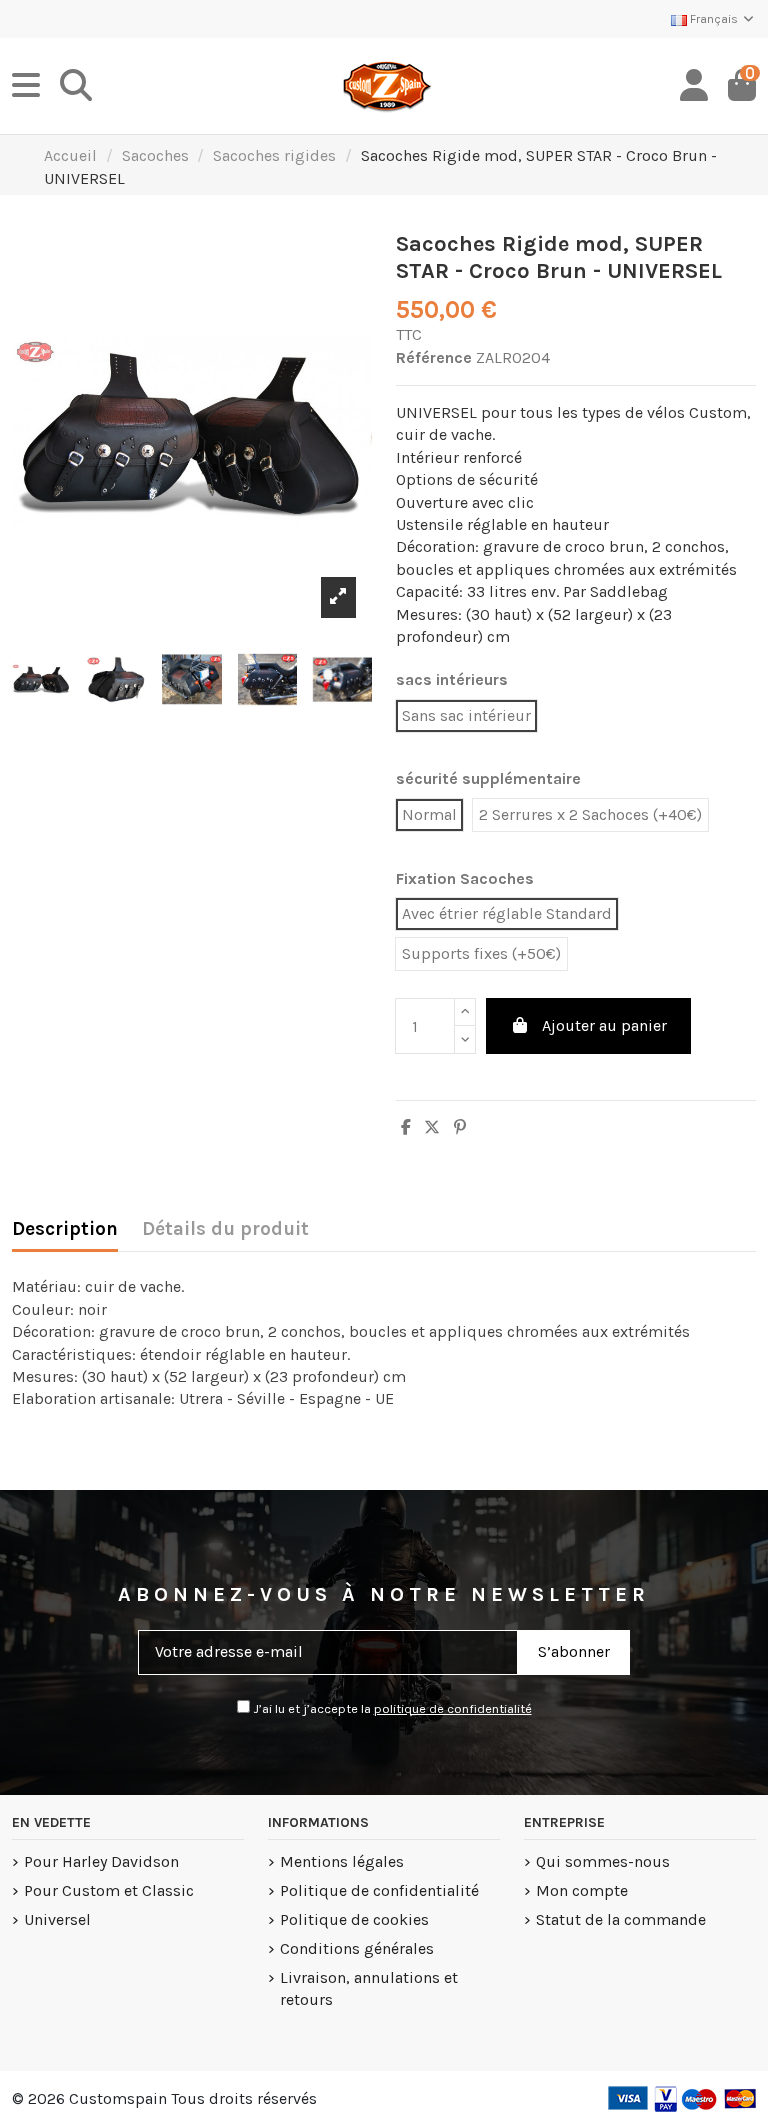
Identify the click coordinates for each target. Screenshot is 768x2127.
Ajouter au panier (604, 1025)
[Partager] (406, 1127)
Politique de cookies (354, 1919)
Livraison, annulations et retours (369, 1988)
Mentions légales (342, 1861)
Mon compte (582, 1890)
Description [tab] (65, 1229)
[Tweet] (432, 1127)
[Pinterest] (460, 1127)
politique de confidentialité (453, 1708)
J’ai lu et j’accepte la (391, 1708)
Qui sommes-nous (603, 1861)
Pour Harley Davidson (101, 1861)
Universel (57, 1919)
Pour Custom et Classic (109, 1890)
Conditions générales (357, 1948)
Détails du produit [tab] (225, 1229)
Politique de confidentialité (379, 1890)
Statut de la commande (621, 1919)
